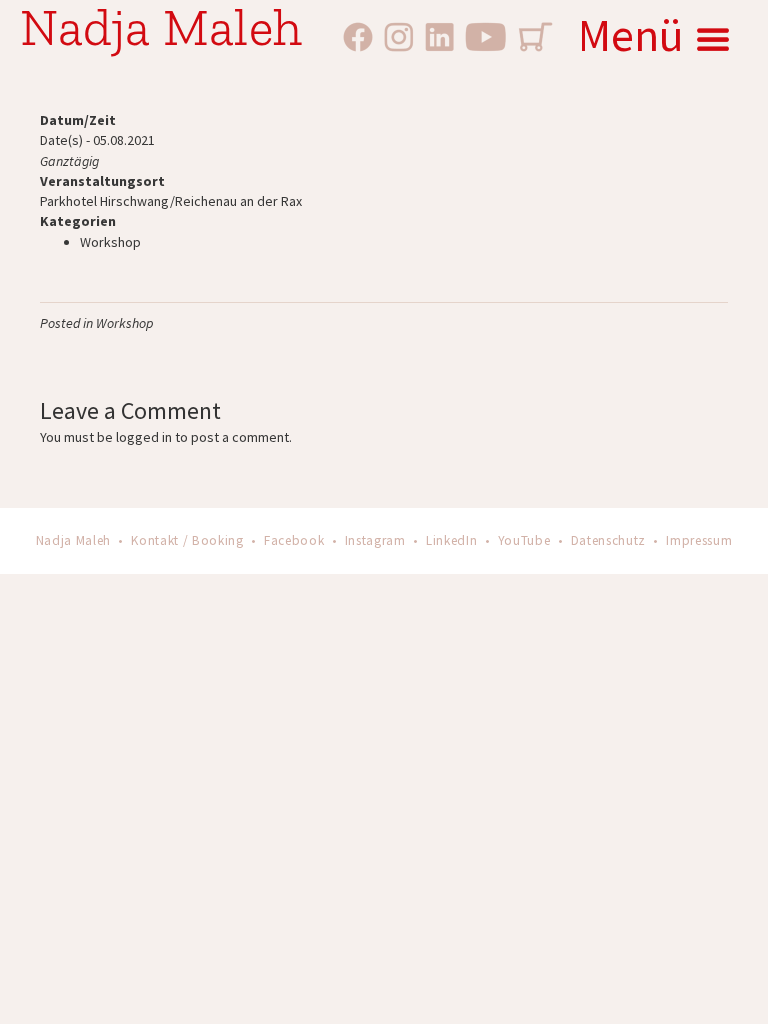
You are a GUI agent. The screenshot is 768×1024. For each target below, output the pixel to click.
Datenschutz (608, 540)
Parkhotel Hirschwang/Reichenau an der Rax (171, 201)
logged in (144, 437)
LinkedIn (451, 540)
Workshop (110, 242)
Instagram (375, 540)
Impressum (699, 540)
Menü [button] (631, 35)
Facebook (294, 540)
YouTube (524, 540)
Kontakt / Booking (187, 540)
